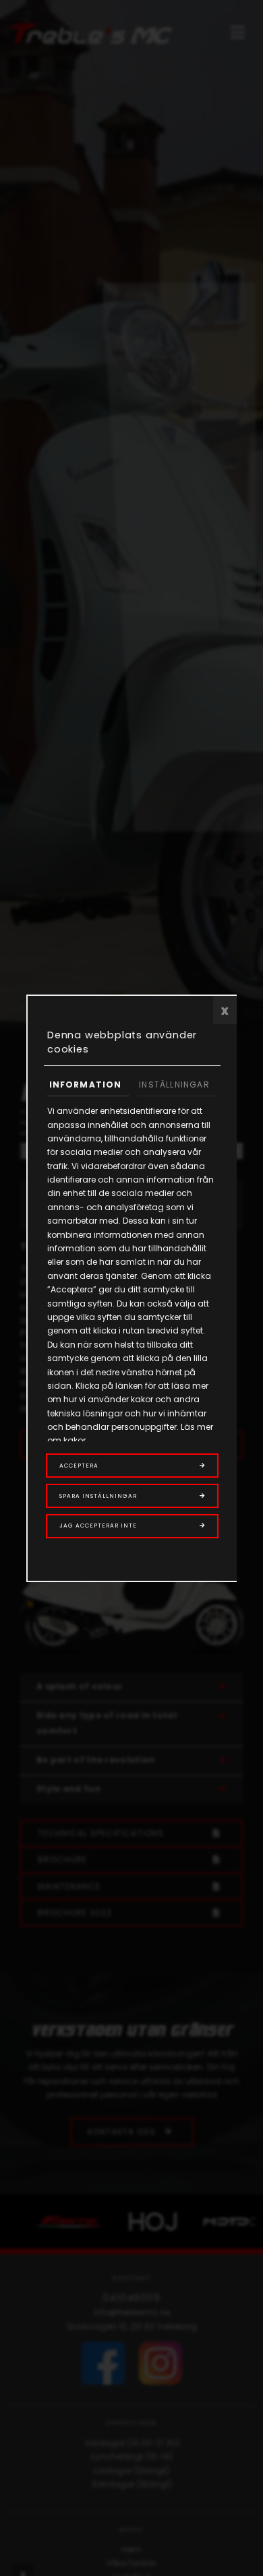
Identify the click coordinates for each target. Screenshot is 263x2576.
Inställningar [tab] (174, 1085)
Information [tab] (86, 1085)
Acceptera (79, 1466)
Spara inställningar (98, 1496)
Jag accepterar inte (98, 1526)
